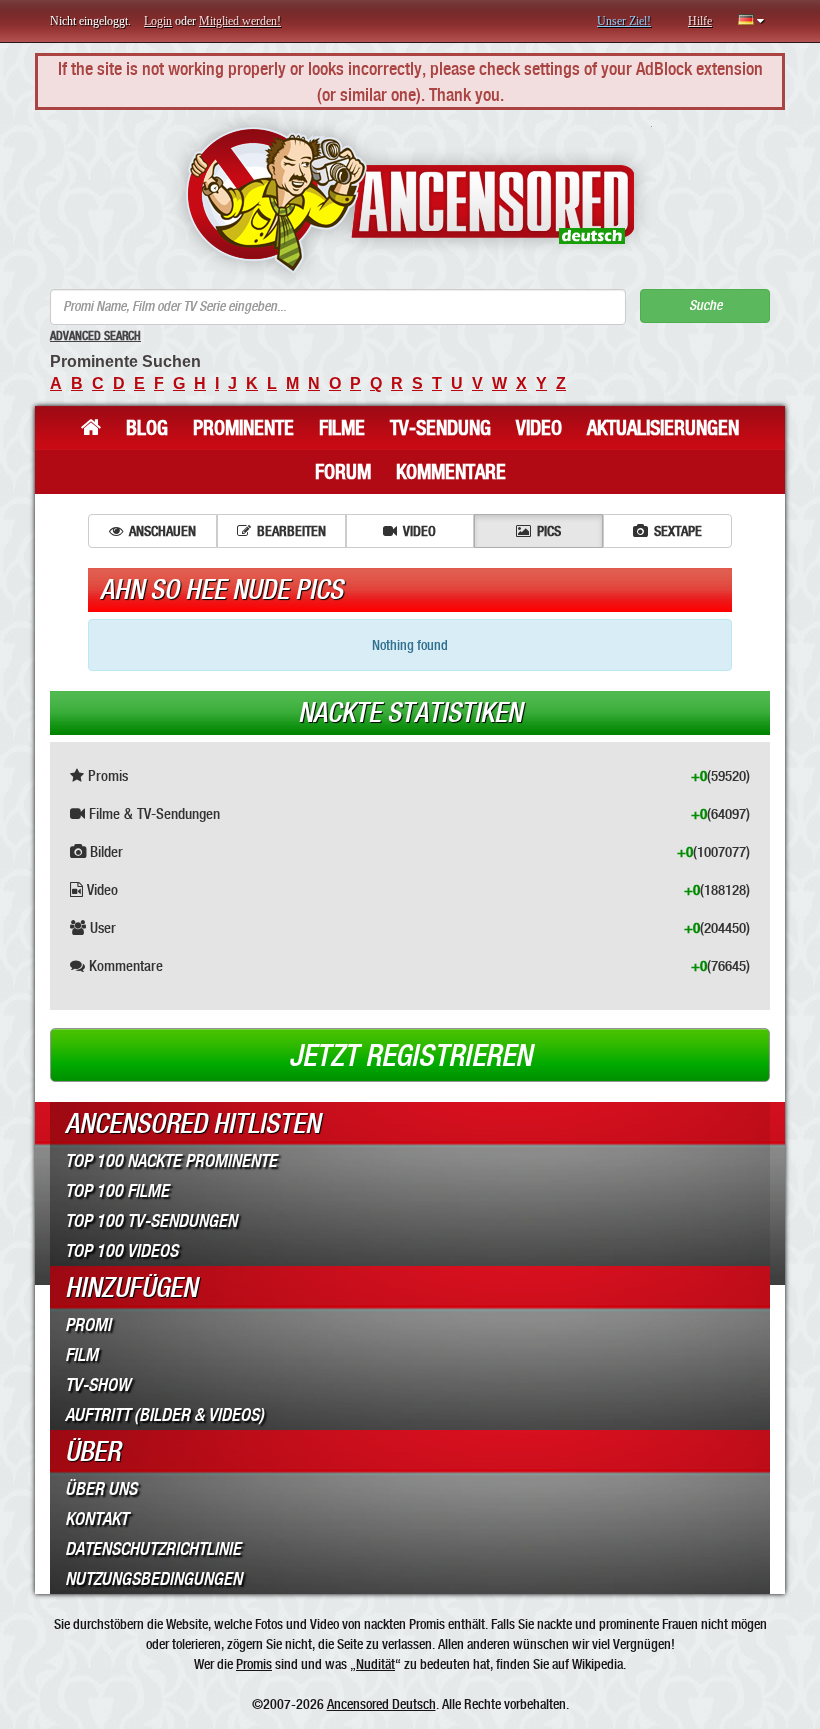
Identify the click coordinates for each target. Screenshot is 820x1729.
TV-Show (97, 1385)
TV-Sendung (440, 428)
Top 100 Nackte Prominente (171, 1161)
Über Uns (101, 1489)
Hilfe (700, 21)
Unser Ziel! (624, 21)
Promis (254, 1664)
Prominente (243, 428)
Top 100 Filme (117, 1191)
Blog (147, 428)
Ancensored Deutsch (381, 1704)
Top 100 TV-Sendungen (151, 1221)
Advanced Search (95, 336)
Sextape (678, 531)
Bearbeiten (291, 531)
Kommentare (451, 472)
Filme (342, 428)
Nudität (375, 1664)
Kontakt (96, 1519)
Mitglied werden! (240, 21)
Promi (88, 1325)
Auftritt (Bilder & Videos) (164, 1415)
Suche (705, 305)
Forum (343, 472)
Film (81, 1355)
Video (539, 428)
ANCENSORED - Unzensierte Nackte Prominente (410, 199)
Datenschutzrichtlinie (153, 1549)
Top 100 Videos (121, 1251)
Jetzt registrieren (410, 1056)
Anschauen (162, 531)
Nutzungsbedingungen (153, 1579)
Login (158, 21)
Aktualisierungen (663, 428)
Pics (549, 531)
